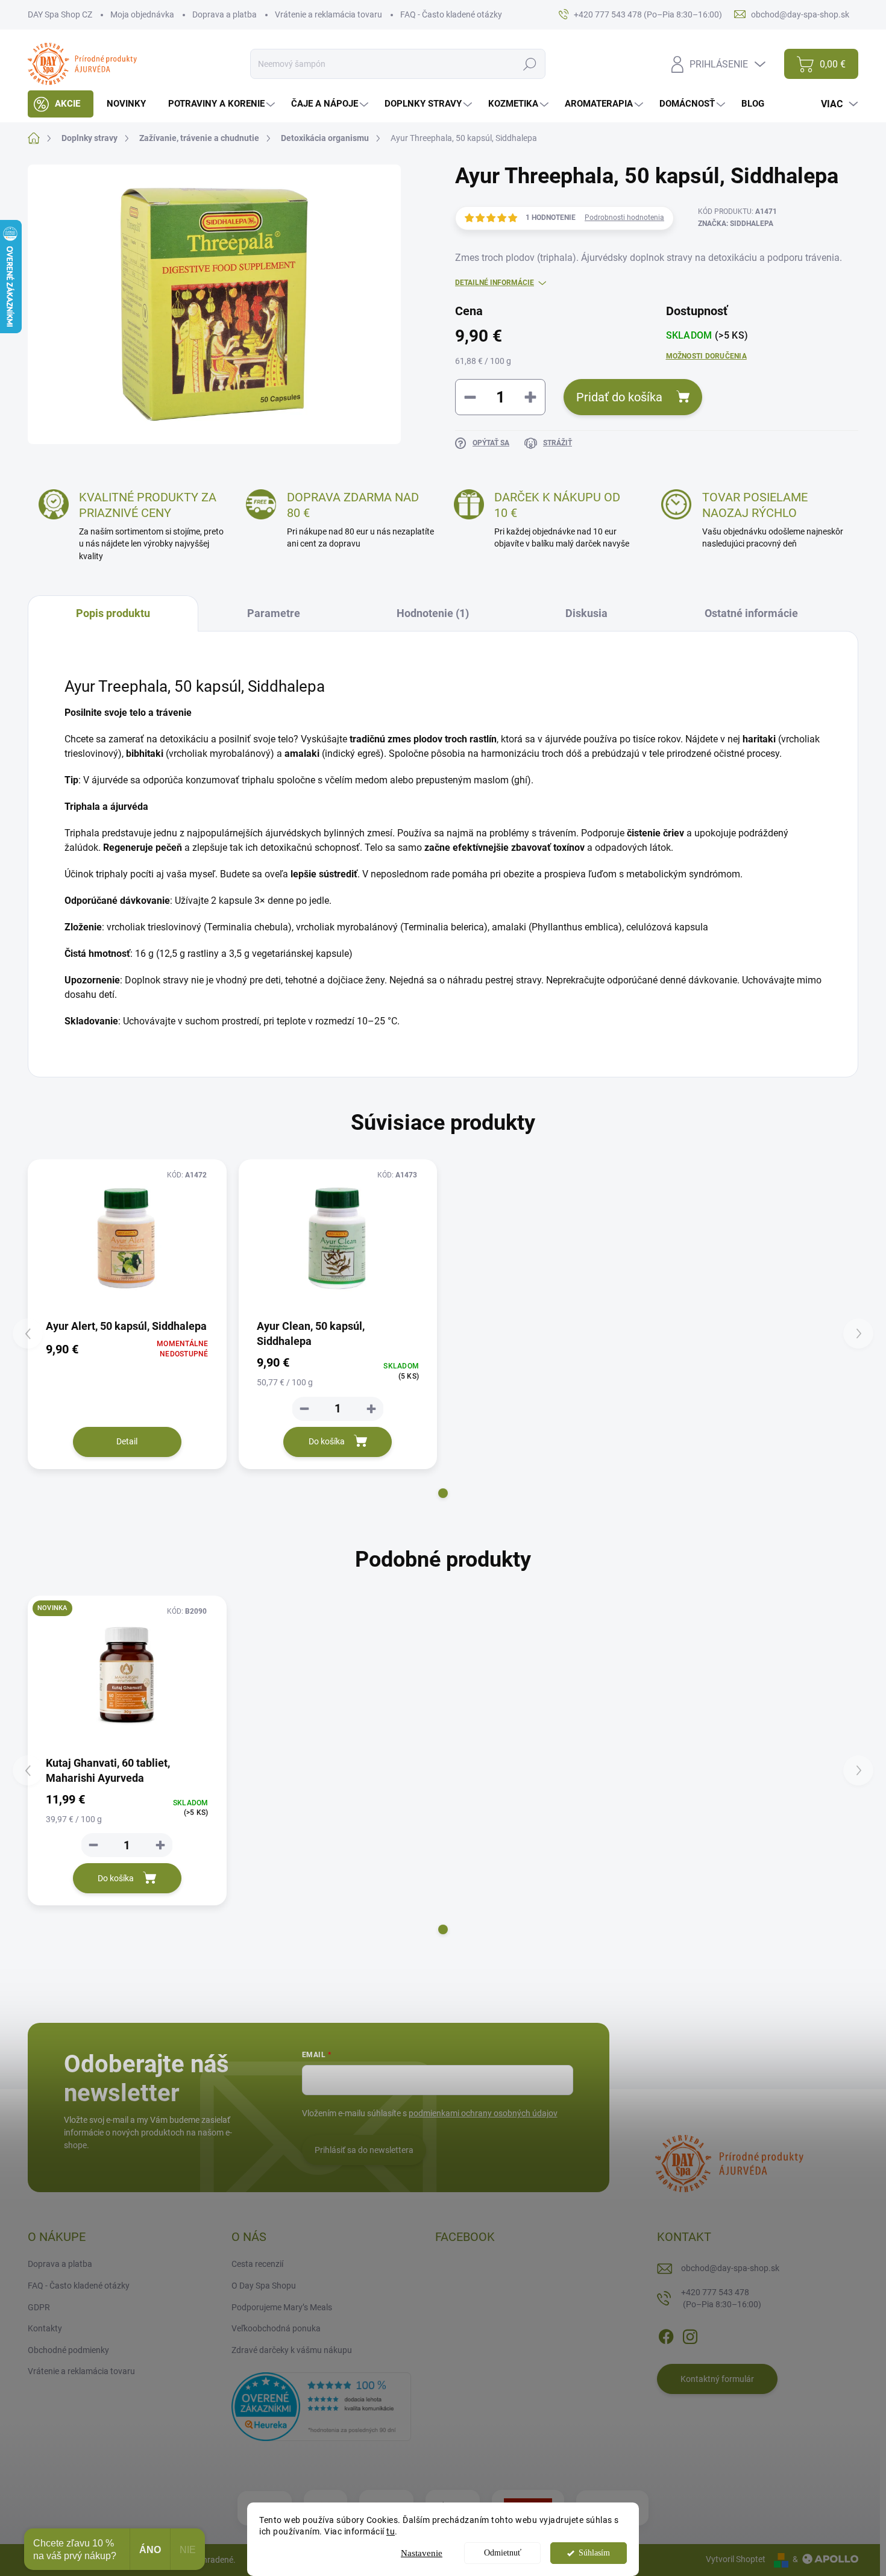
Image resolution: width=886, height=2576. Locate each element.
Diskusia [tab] (586, 613)
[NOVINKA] (127, 1675)
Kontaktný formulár (717, 2379)
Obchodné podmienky (68, 2350)
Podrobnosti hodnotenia (624, 218)
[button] (443, 1493)
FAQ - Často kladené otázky (451, 14)
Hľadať (529, 64)
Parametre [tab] (274, 613)
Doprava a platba (225, 14)
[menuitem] (61, 104)
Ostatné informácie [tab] (751, 613)
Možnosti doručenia (706, 356)
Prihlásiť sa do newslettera (364, 2150)
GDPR (39, 2307)
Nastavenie (422, 2553)
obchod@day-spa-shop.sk (730, 2268)
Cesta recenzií (257, 2264)
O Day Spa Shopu (264, 2286)
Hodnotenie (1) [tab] (433, 613)
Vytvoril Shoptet (736, 2559)
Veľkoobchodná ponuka (276, 2328)
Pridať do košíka (619, 397)
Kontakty (45, 2328)
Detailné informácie (495, 283)
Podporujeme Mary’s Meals (282, 2307)
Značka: (736, 224)
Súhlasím (594, 2553)
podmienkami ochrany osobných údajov (483, 2113)
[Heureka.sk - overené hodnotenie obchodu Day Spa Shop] (321, 2406)
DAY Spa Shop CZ (60, 14)
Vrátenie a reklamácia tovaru (328, 14)
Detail (127, 1441)
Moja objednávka (142, 14)
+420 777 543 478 (721, 2298)
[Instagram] (690, 2334)
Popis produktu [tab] (113, 613)
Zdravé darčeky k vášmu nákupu (292, 2350)
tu (391, 2531)
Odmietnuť (503, 2553)
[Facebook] (666, 2334)
